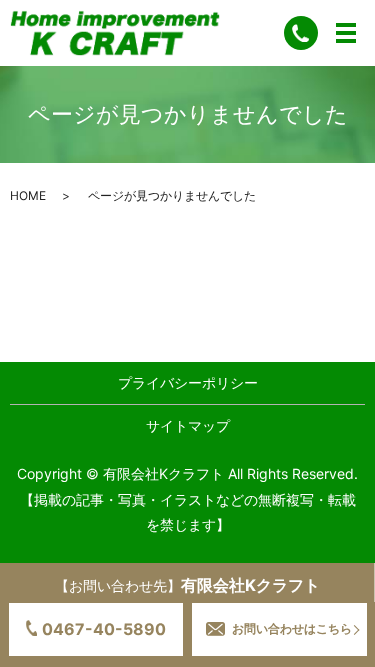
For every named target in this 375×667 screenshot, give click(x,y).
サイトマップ (188, 425)
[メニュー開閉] (346, 33)
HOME (28, 195)
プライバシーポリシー (188, 382)
